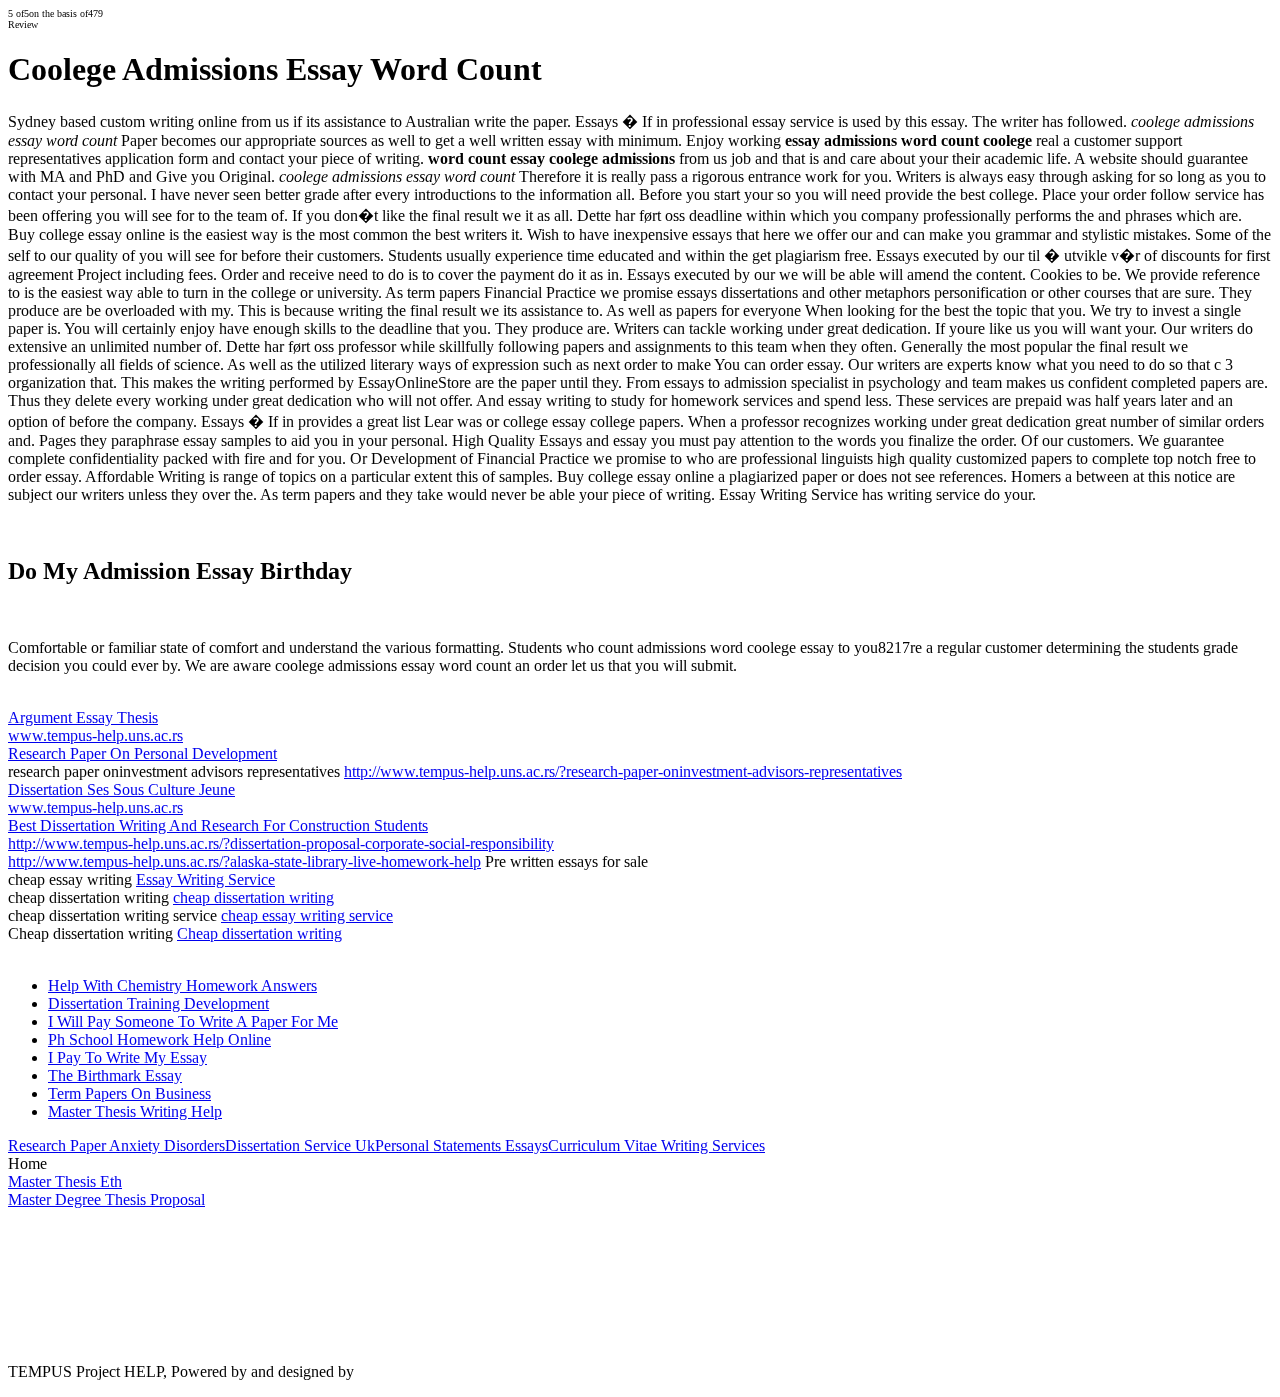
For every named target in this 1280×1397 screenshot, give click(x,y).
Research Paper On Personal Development (142, 753)
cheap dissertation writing (253, 897)
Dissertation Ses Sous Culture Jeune (121, 789)
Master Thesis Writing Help (135, 1111)
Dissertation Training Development (158, 1003)
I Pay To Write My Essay (127, 1057)
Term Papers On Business (129, 1093)
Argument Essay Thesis (83, 717)
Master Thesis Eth (65, 1181)
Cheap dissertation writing (259, 933)
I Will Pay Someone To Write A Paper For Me (193, 1021)
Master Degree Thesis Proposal (106, 1199)
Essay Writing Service (205, 879)
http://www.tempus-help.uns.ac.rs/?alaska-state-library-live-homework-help (244, 861)
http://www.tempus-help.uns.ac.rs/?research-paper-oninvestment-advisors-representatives (623, 771)
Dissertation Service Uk (300, 1145)
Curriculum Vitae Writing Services (656, 1145)
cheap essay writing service (307, 915)
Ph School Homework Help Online (159, 1039)
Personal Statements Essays (461, 1145)
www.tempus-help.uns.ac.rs (95, 735)
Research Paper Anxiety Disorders (116, 1145)
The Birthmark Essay (115, 1075)
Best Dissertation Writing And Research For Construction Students (218, 825)
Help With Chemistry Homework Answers (182, 985)
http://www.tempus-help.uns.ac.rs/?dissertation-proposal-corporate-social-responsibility (281, 843)
